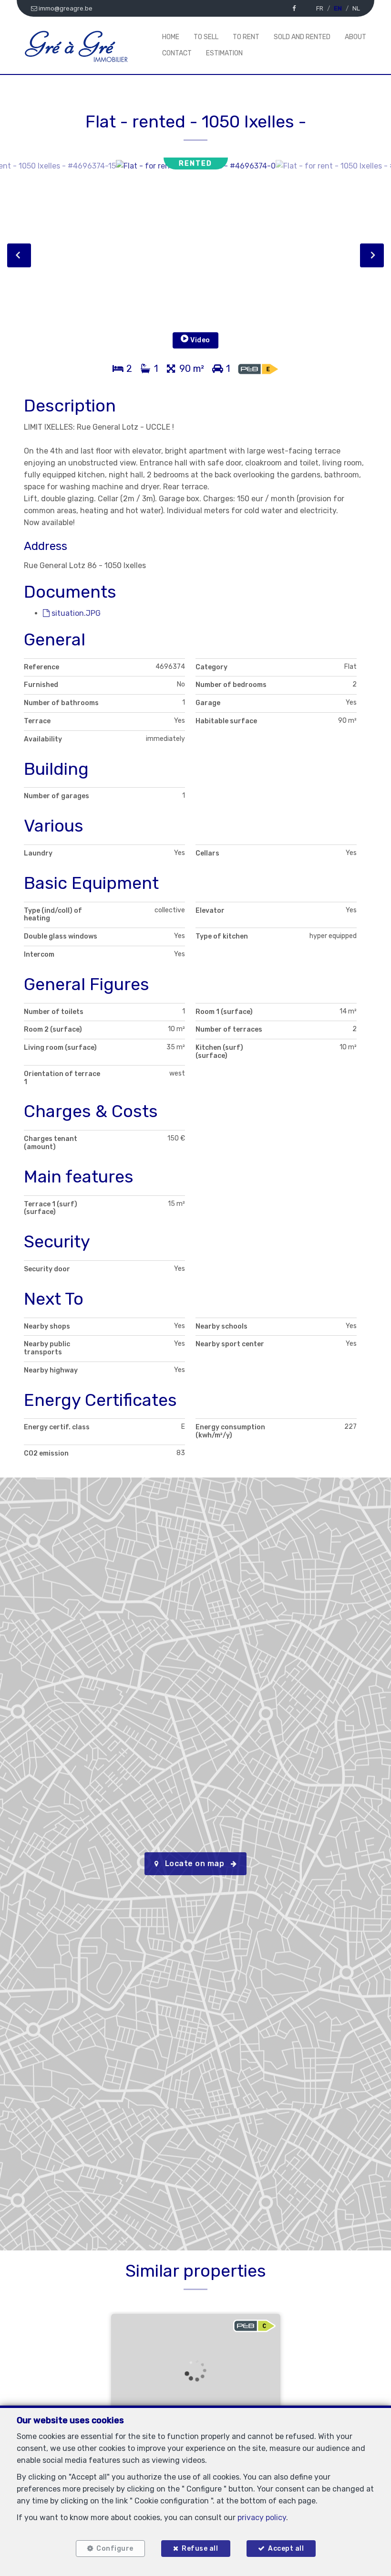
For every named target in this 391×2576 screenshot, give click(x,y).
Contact (177, 53)
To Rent (246, 37)
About (355, 37)
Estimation (224, 53)
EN (338, 8)
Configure (115, 2549)
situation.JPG (75, 613)
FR (320, 8)
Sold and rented (302, 37)
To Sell (206, 37)
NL (356, 8)
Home (171, 37)
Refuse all (200, 2549)
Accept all (286, 2549)
